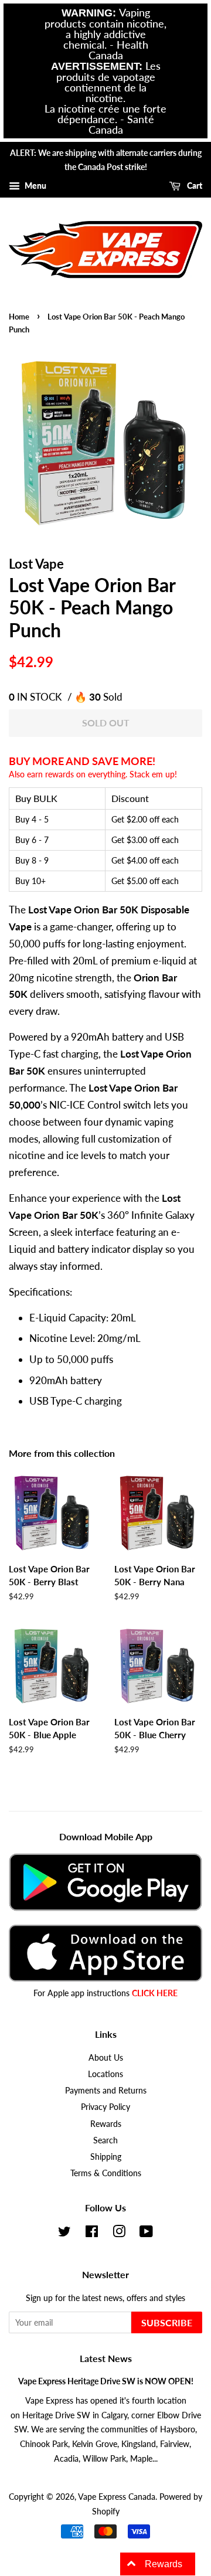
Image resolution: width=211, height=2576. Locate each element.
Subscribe (167, 2322)
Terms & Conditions (106, 2173)
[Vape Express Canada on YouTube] (146, 2233)
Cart (194, 186)
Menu (35, 186)
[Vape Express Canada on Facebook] (92, 2233)
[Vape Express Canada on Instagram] (119, 2233)
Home (19, 317)
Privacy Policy (105, 2107)
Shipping (106, 2157)
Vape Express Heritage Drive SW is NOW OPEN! (106, 2381)
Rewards (106, 2124)
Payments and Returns (106, 2090)
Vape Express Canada (117, 2497)
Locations (105, 2074)
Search (105, 2140)
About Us (106, 2057)
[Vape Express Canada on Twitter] (64, 2233)
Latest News (106, 2358)
